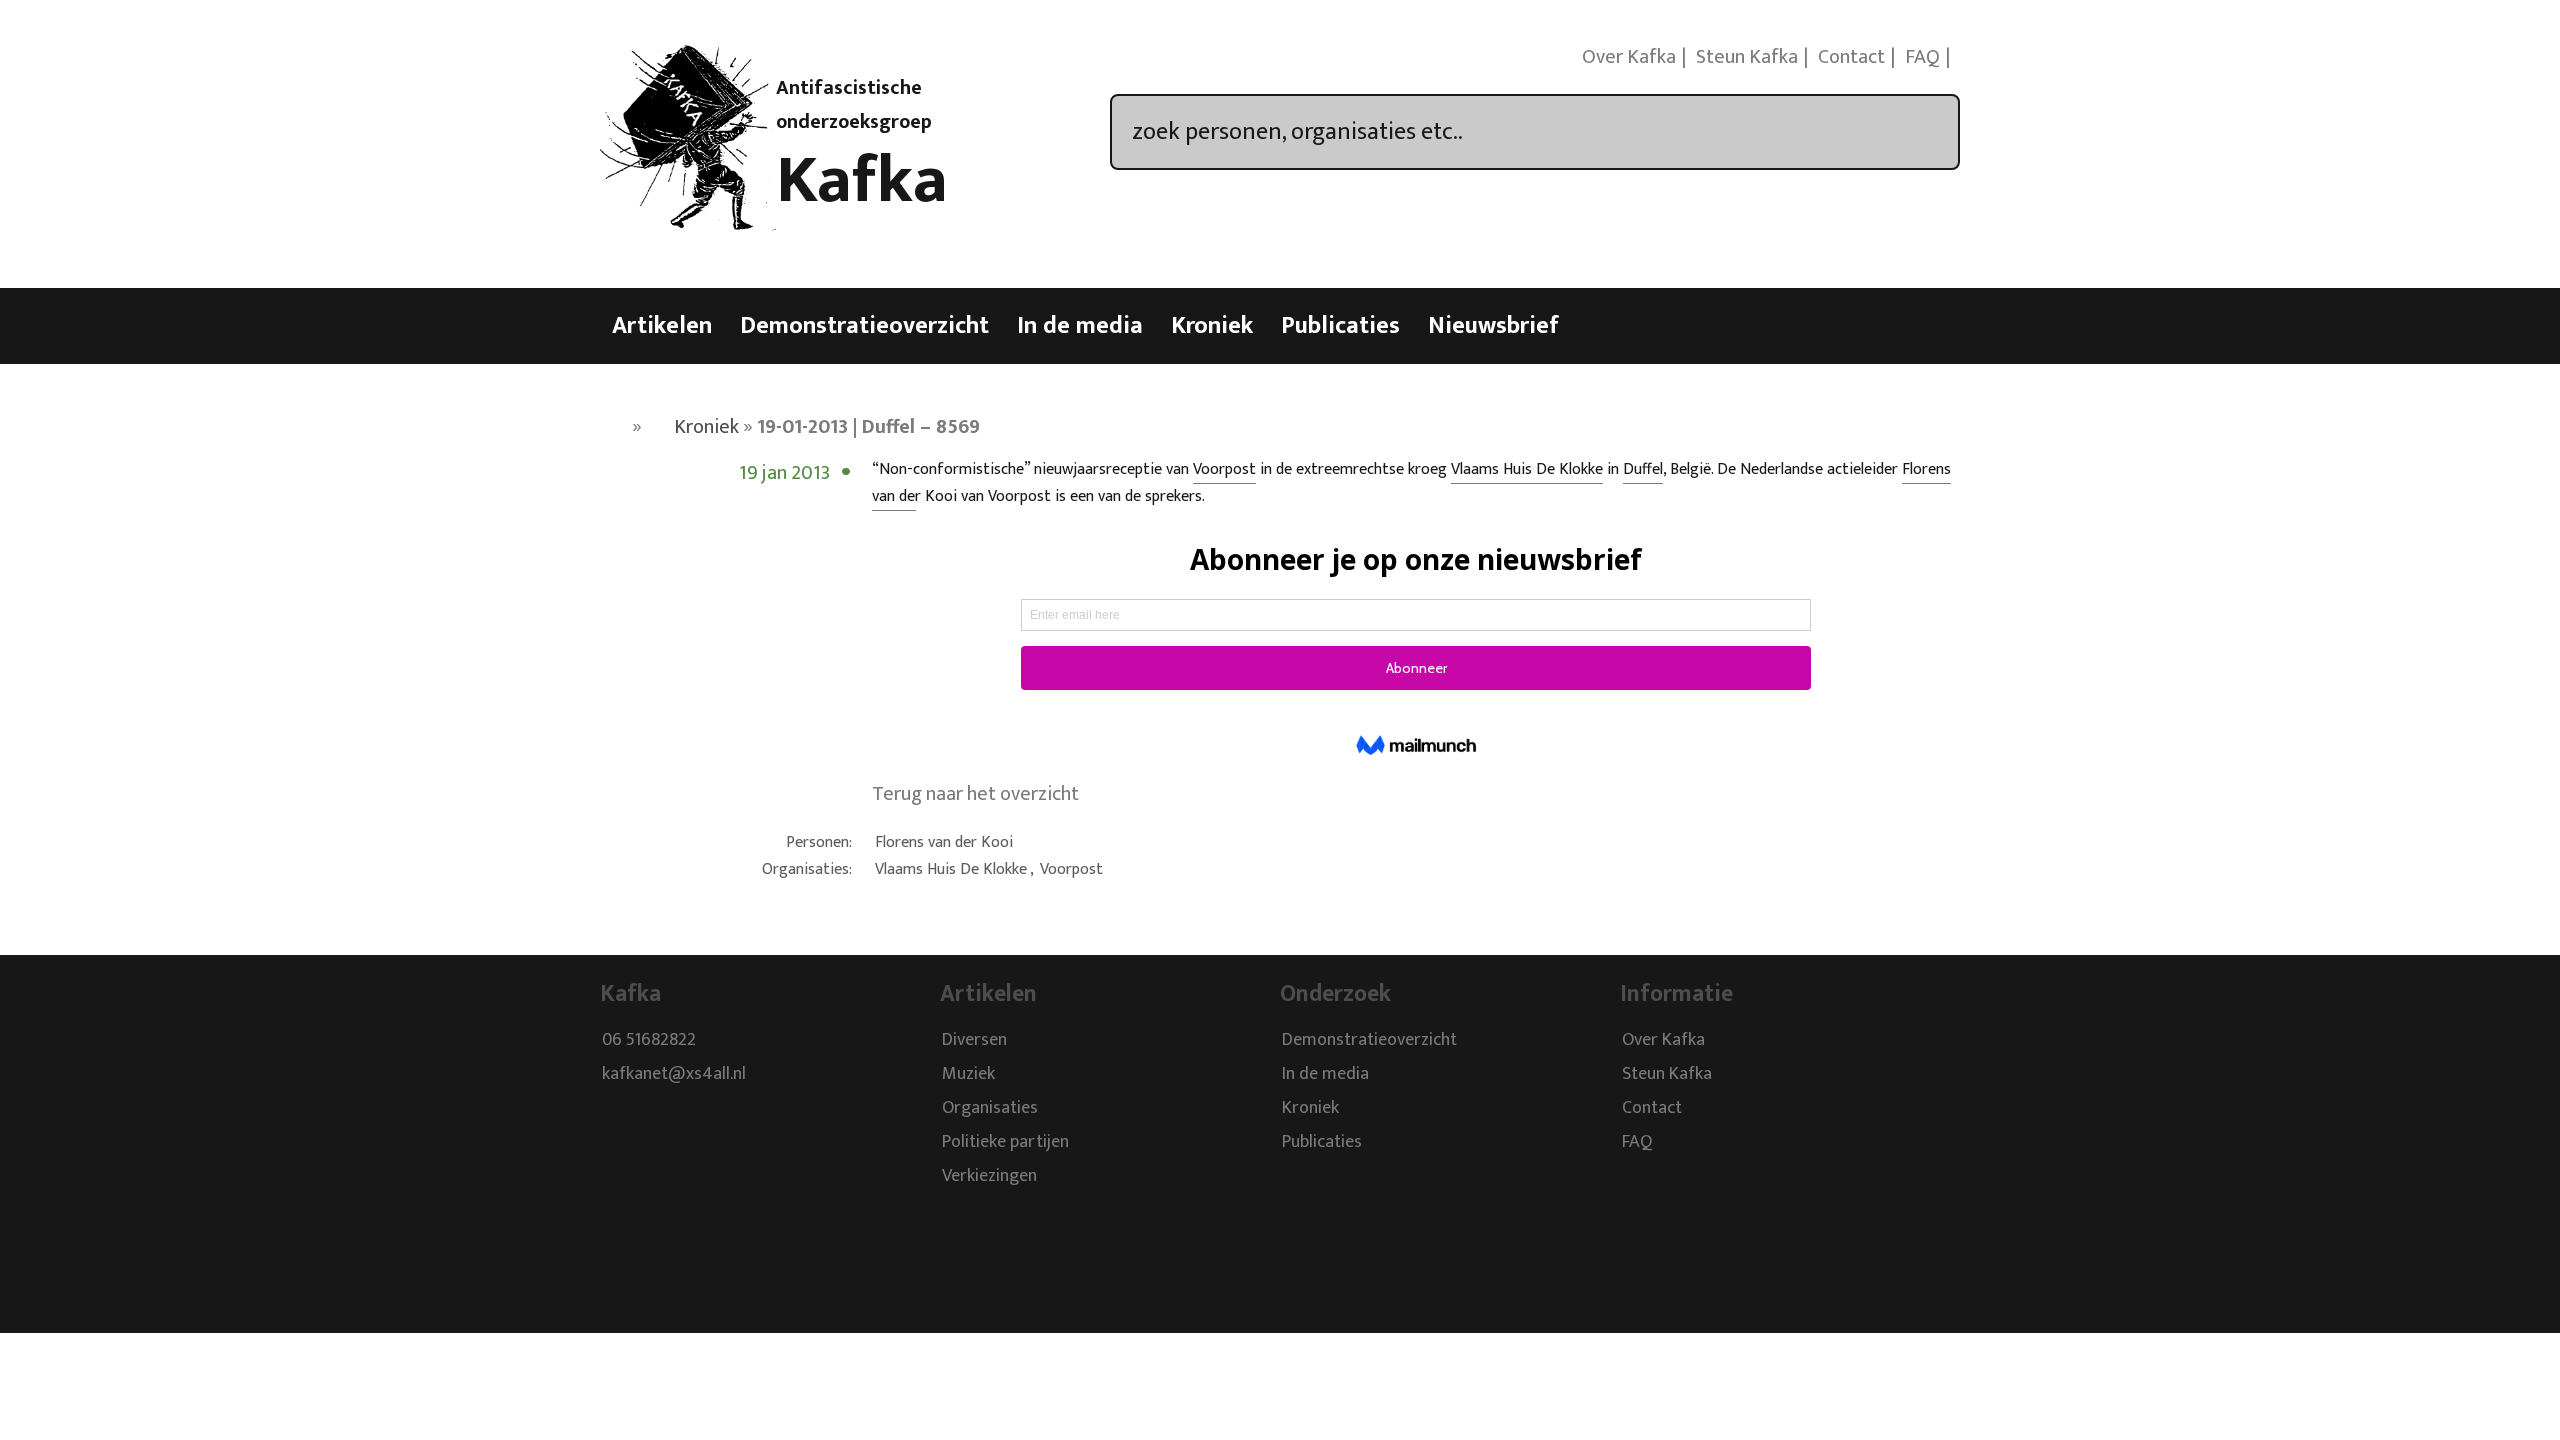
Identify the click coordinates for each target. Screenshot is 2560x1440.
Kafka (862, 181)
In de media (1080, 326)
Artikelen (662, 326)
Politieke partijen (1005, 1143)
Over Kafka (1629, 57)
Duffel (1643, 469)
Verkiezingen (989, 1177)
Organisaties (990, 1109)
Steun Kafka (1747, 57)
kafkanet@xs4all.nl (674, 1075)
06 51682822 (649, 1041)
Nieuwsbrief (1493, 326)
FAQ (1922, 57)
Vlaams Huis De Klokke (1527, 469)
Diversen (974, 1041)
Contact (1851, 57)
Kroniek (1212, 326)
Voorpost (1224, 469)
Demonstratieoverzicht (864, 326)
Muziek (968, 1075)
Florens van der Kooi (944, 842)
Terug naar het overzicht (975, 794)
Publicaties (1340, 326)
